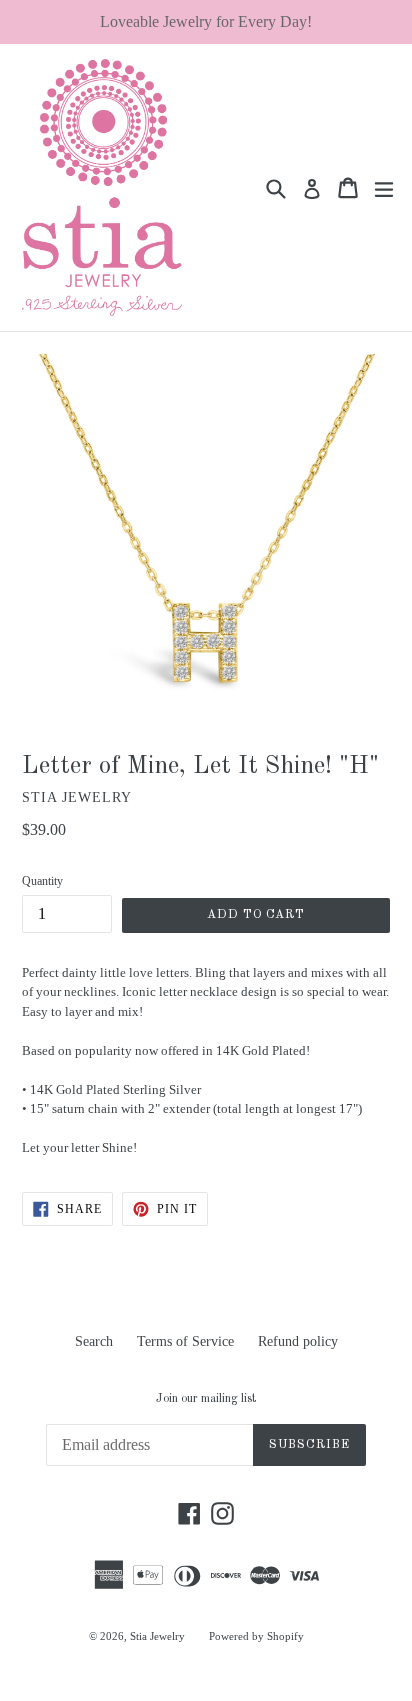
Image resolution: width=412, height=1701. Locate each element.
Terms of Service (185, 1341)
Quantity (42, 881)
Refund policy (298, 1341)
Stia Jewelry (157, 1636)
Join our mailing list (206, 1399)
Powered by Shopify (256, 1636)
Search (94, 1341)
